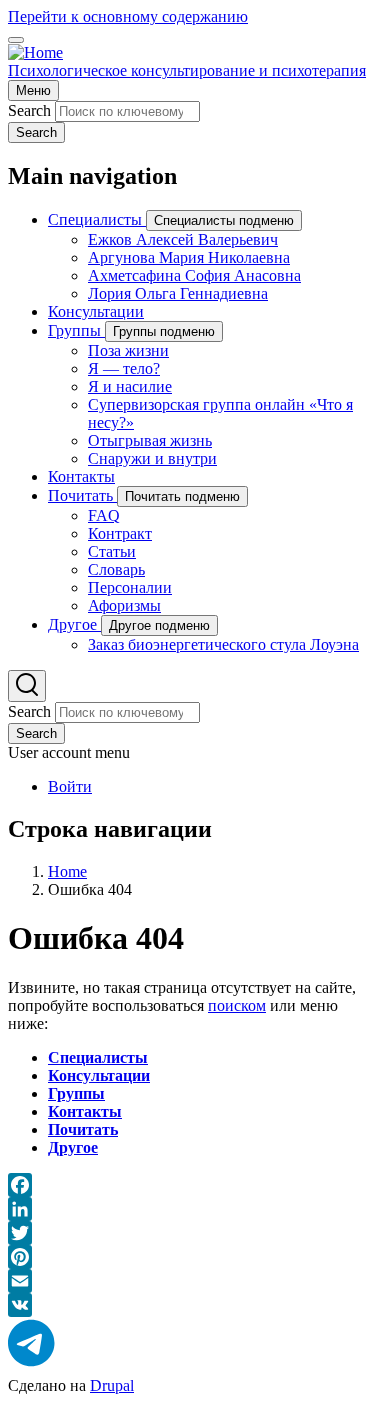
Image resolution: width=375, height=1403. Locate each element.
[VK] (187, 1305)
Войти (70, 786)
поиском (237, 1005)
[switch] (16, 40)
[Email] (187, 1281)
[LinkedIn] (187, 1209)
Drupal (112, 1385)
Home (67, 871)
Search (29, 110)
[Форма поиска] (27, 686)
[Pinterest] (187, 1257)
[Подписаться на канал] (31, 1344)
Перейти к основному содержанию (128, 16)
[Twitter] (187, 1233)
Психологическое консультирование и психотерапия (187, 70)
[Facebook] (187, 1185)
